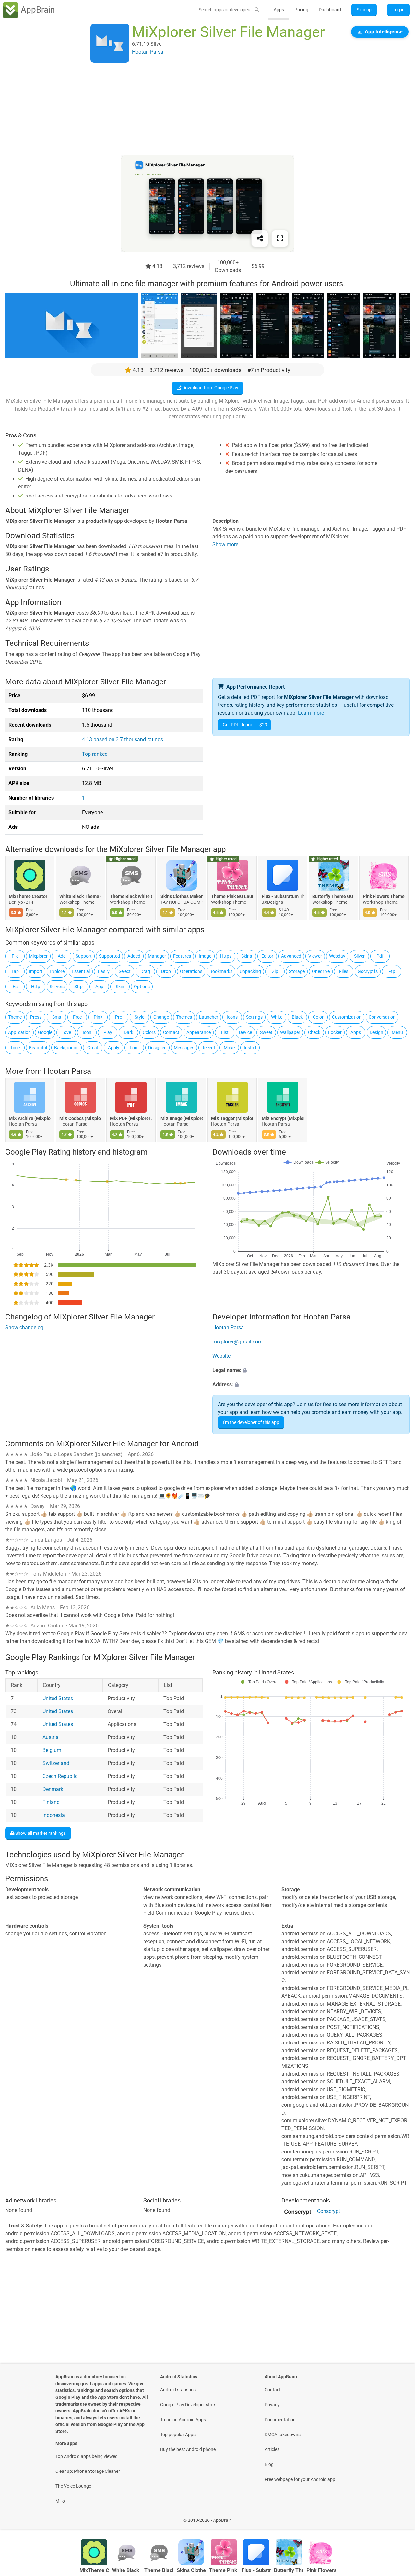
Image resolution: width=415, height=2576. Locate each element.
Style (139, 1017)
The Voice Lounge (73, 2486)
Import (36, 971)
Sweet (266, 1032)
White (277, 1017)
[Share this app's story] (260, 239)
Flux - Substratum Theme (283, 896)
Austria (51, 1738)
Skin (120, 987)
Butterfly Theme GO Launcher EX (333, 896)
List (225, 1032)
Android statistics (178, 2390)
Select (125, 971)
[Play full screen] (280, 239)
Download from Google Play (210, 388)
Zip (275, 971)
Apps (279, 10)
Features (182, 956)
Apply (114, 1048)
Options (142, 987)
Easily (104, 971)
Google (45, 1032)
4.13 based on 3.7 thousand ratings (123, 739)
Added (134, 956)
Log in (398, 10)
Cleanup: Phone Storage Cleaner (88, 2471)
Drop (166, 971)
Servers (57, 987)
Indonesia (54, 1815)
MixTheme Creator (28, 896)
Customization (347, 1017)
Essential (81, 971)
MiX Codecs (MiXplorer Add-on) (80, 1119)
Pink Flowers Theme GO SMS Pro (384, 896)
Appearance (199, 1032)
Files (344, 971)
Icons (232, 1017)
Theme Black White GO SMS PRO (131, 896)
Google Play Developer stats (188, 2405)
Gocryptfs (368, 971)
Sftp (78, 987)
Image (205, 956)
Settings (254, 1017)
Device (245, 1032)
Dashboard (330, 10)
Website (221, 1356)
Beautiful (38, 1048)
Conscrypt (329, 2211)
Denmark (53, 1790)
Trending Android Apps (183, 2420)
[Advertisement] (200, 109)
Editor (267, 956)
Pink (98, 1017)
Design (376, 1032)
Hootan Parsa (67, 1071)
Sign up (364, 10)
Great (93, 1048)
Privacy (272, 2405)
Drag (145, 971)
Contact (171, 1032)
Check (314, 1032)
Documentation (280, 2420)
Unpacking (250, 971)
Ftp (392, 971)
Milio (60, 2501)
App (99, 987)
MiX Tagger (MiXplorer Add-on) (232, 1119)
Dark (129, 1032)
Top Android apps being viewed (87, 2456)
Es (15, 987)
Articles (272, 2449)
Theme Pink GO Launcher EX (232, 896)
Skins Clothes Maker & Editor (182, 896)
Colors (149, 1032)
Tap (15, 971)
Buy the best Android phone (188, 2449)
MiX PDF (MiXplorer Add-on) (131, 1119)
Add (62, 956)
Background (66, 1048)
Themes (184, 1017)
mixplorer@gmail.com (237, 1342)
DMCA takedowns (283, 2435)
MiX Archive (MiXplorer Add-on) (30, 1119)
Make (229, 1048)
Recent (208, 1048)
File (15, 956)
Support (84, 956)
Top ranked (95, 754)
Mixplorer (38, 956)
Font (134, 1048)
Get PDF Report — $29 (245, 725)
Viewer (315, 956)
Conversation (382, 1017)
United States (58, 1699)
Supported (109, 956)
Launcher (209, 1017)
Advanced (291, 956)
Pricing (301, 10)
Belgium (52, 1751)
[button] (311, 1370)
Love (66, 1032)
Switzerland (56, 1764)
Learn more (311, 713)
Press (36, 1017)
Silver (359, 956)
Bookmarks (221, 971)
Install (250, 1048)
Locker (335, 1032)
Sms (57, 1017)
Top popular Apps (178, 2435)
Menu (397, 1032)
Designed (157, 1048)
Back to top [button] (399, 2517)
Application (19, 1032)
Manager (157, 956)
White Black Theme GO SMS (80, 896)
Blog (269, 2464)
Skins (247, 956)
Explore (57, 971)
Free (77, 1017)
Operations (191, 971)
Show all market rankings (40, 1833)
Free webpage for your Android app (300, 2479)
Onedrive (321, 971)
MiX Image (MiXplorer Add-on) (182, 1119)
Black (297, 1017)
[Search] (257, 10)
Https (226, 956)
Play (108, 1032)
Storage (297, 971)
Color (318, 1017)
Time (15, 1048)
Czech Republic (60, 1777)
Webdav (337, 956)
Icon (87, 1032)
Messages (184, 1048)
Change (161, 1017)
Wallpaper (290, 1032)
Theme (15, 1017)
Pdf (380, 956)
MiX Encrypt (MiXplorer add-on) (283, 1119)
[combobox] (225, 10)
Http (36, 987)
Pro (119, 1017)
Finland (51, 1803)
